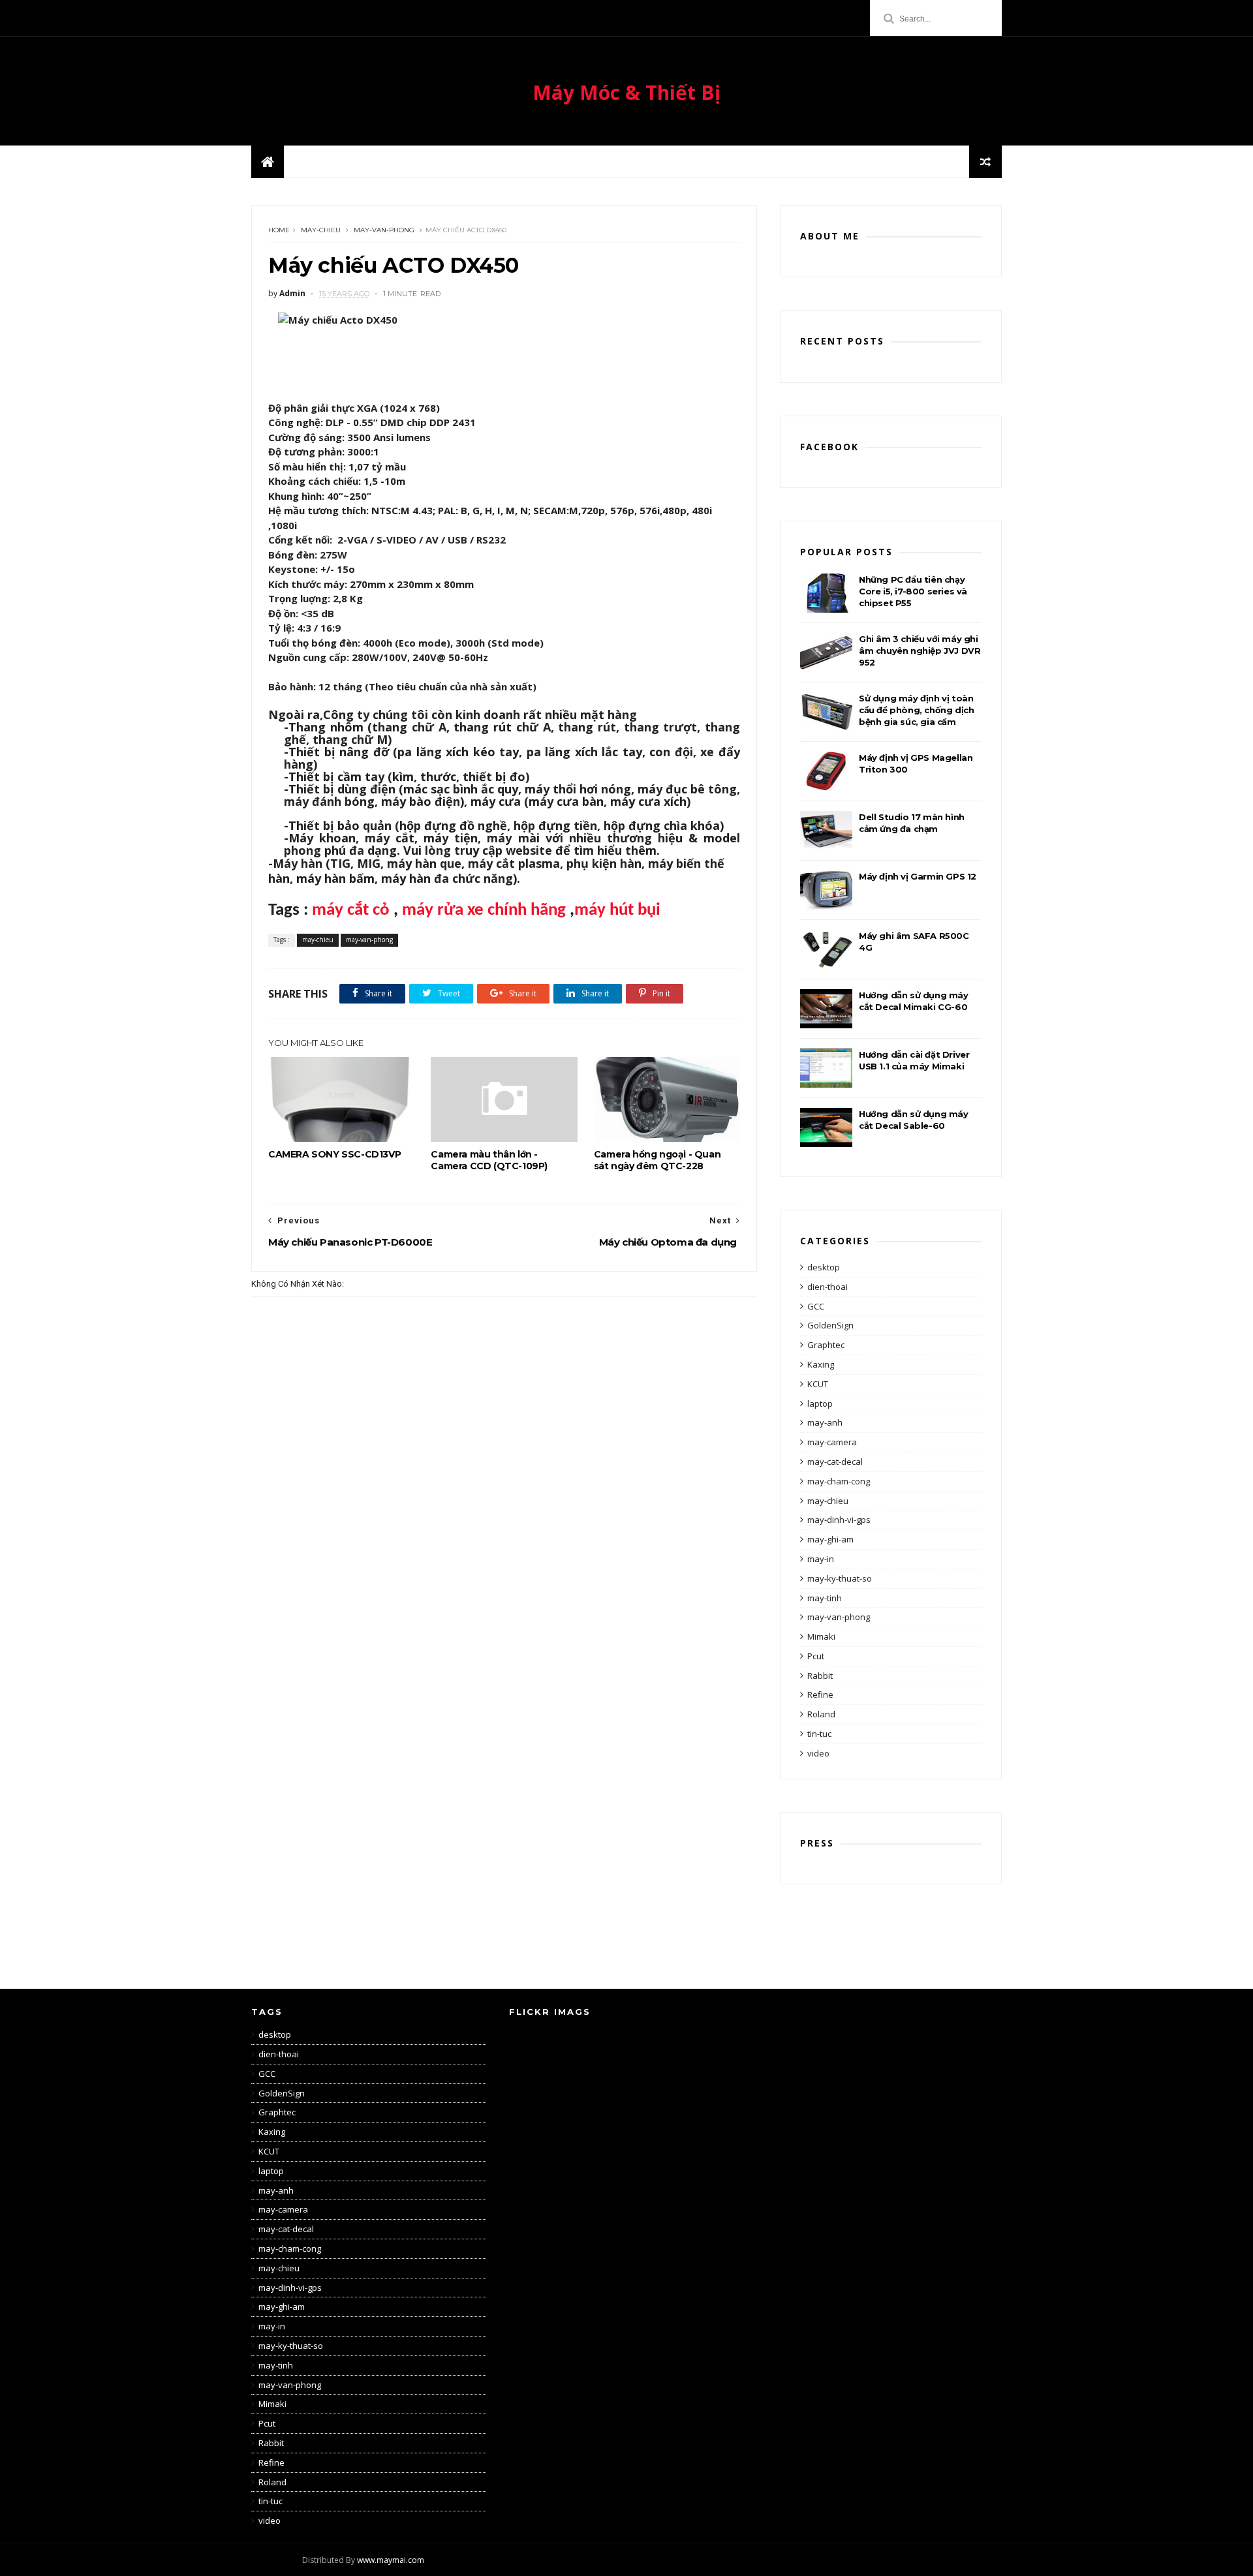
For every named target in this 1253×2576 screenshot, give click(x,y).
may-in (821, 1559)
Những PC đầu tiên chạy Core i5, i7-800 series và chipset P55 (913, 591)
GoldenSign (830, 1325)
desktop (824, 1267)
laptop (820, 1403)
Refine (820, 1694)
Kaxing (821, 1364)
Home (279, 230)
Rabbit (820, 1676)
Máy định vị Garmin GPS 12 (918, 876)
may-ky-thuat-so (840, 1578)
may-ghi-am (830, 1539)
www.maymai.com (391, 2560)
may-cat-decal (835, 1462)
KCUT (818, 1384)
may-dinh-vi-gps (839, 1520)
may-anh (825, 1422)
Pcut (816, 1656)
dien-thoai (828, 1287)
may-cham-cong (839, 1481)
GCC (816, 1306)
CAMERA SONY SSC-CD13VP (334, 1154)
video (818, 1753)
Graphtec (826, 1345)
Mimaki (821, 1636)
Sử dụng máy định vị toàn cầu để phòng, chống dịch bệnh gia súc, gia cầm (916, 710)
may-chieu (321, 230)
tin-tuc (819, 1734)
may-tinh (825, 1598)
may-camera (832, 1442)
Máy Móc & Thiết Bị (626, 92)
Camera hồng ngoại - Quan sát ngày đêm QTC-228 (657, 1160)
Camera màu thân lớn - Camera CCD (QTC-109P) (489, 1160)
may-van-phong (384, 230)
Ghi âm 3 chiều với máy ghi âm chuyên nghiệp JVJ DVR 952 (920, 651)
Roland (821, 1714)
